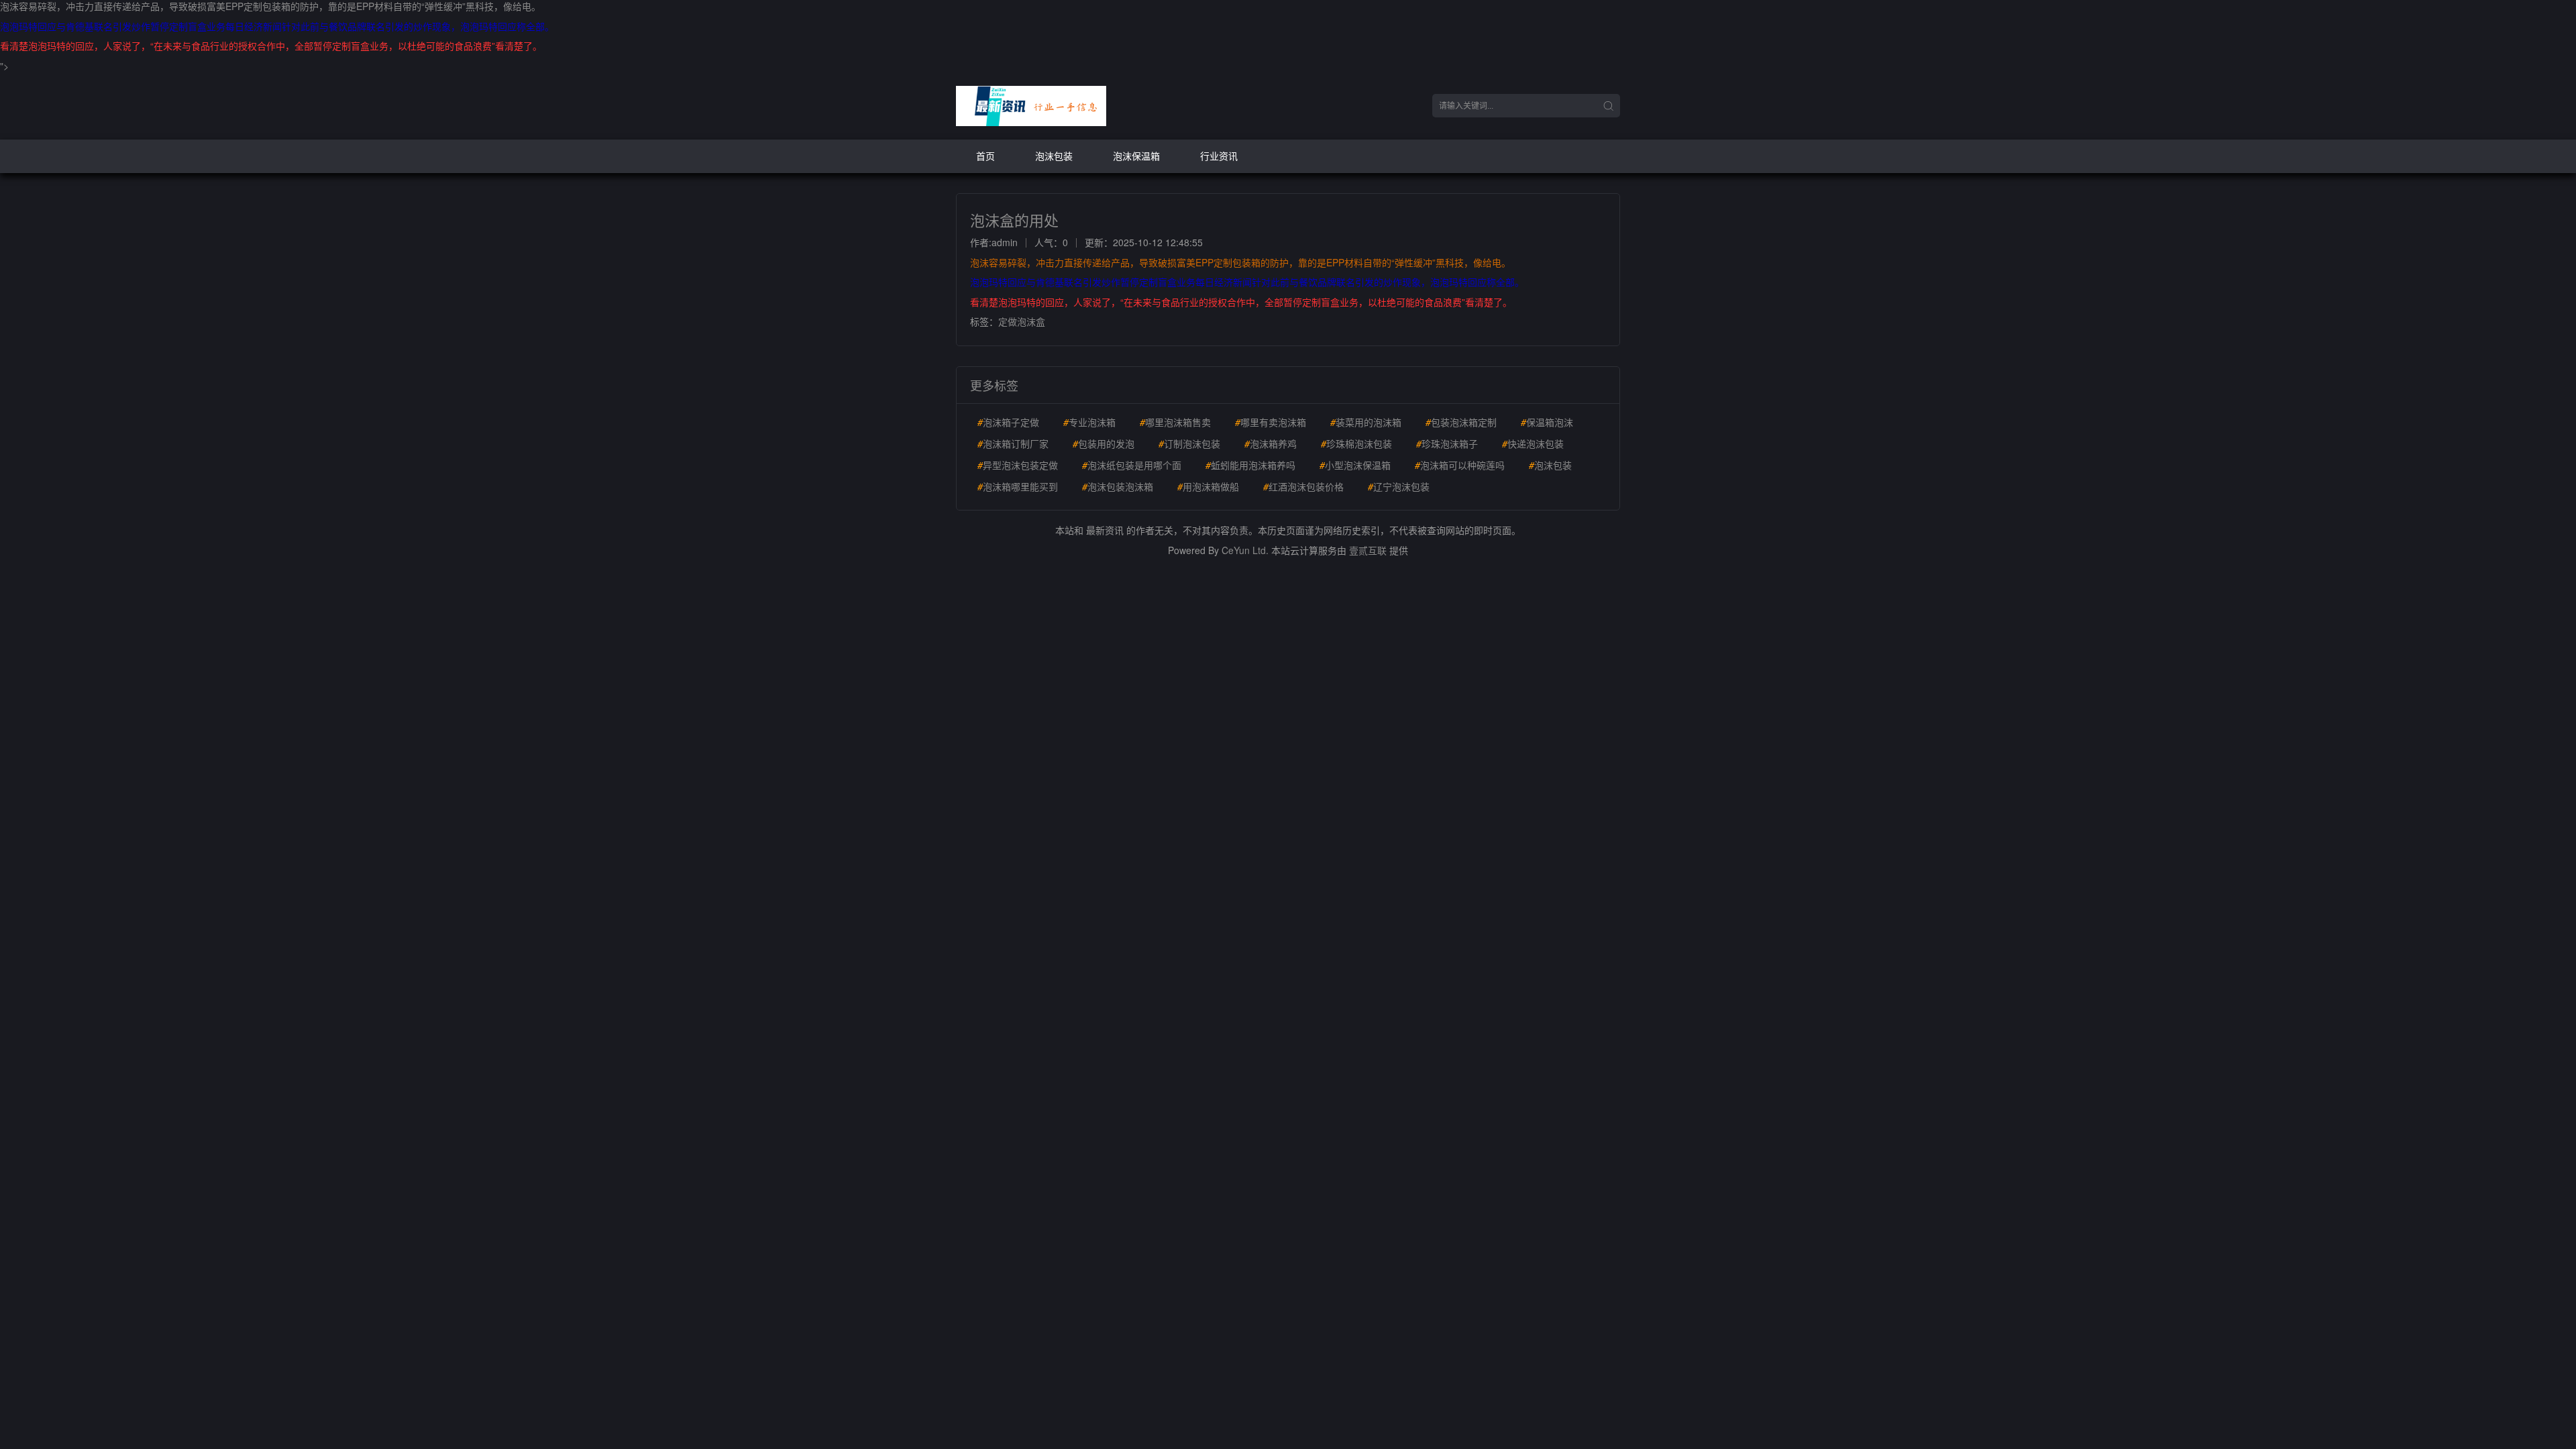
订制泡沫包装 (1189, 443)
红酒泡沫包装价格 (1303, 486)
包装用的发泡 (1104, 443)
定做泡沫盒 (1022, 321)
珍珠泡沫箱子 (1447, 443)
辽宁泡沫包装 (1399, 486)
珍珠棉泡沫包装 (1356, 443)
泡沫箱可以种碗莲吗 (1460, 465)
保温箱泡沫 (1547, 422)
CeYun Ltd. (1245, 550)
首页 (985, 156)
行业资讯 (1219, 156)
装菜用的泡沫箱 (1366, 422)
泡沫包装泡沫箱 (1118, 486)
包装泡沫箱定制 (1461, 422)
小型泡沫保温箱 (1355, 465)
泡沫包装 (1054, 156)
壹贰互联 (1368, 550)
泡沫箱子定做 (1008, 422)
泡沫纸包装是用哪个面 (1132, 465)
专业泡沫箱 (1089, 422)
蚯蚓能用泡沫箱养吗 (1250, 465)
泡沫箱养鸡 (1271, 443)
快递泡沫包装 (1533, 443)
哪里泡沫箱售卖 (1175, 422)
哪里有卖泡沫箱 (1271, 422)
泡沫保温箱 (1136, 156)
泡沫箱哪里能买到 (1018, 486)
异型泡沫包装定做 (1018, 465)
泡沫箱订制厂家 (1013, 443)
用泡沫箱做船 (1208, 486)
